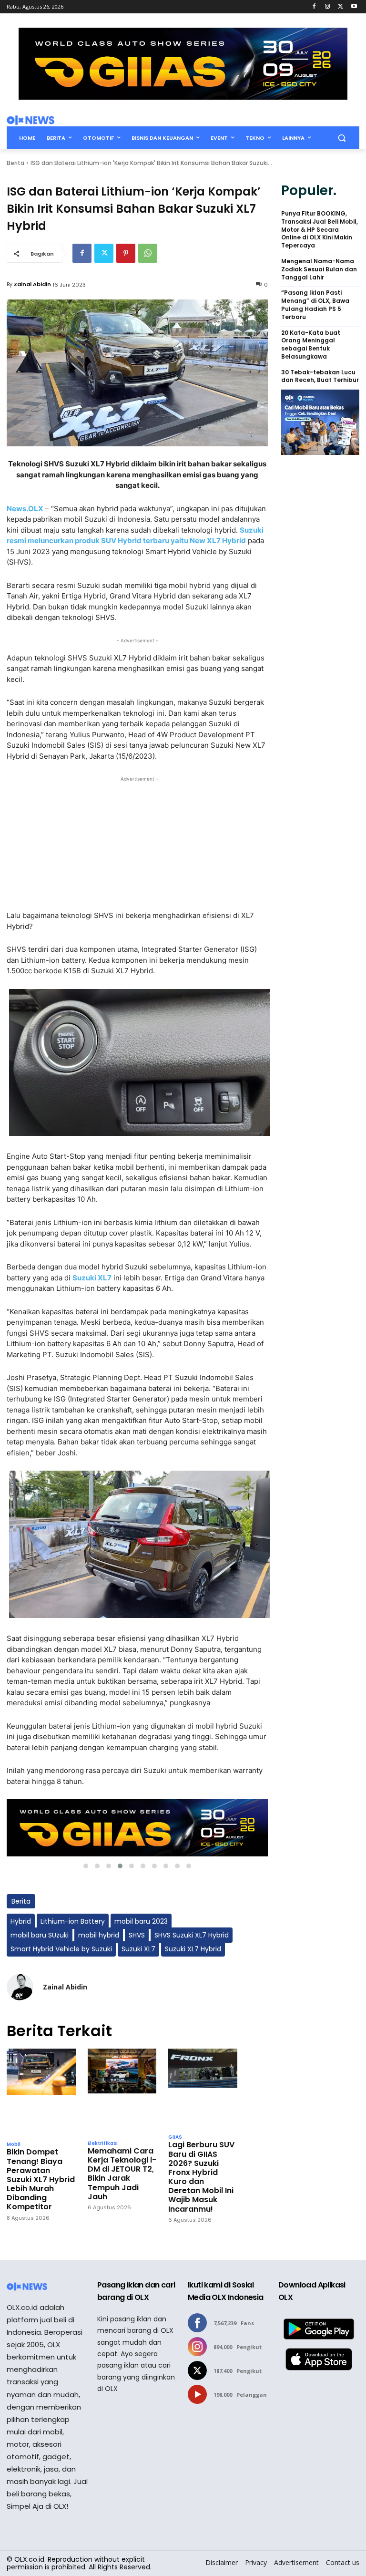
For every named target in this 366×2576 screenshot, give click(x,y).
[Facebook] (314, 7)
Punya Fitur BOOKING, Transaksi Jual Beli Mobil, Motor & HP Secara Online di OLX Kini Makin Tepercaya (320, 230)
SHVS (137, 1935)
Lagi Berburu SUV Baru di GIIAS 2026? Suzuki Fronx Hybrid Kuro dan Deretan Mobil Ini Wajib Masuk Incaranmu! (201, 2177)
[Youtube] (354, 7)
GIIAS (175, 2137)
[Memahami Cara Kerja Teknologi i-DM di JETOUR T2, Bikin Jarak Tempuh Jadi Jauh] (122, 2092)
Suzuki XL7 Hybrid (193, 1949)
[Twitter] (341, 7)
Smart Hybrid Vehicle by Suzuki (61, 1949)
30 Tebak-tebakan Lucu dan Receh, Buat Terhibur (320, 376)
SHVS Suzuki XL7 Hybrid (192, 1935)
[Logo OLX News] (30, 120)
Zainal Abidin (32, 284)
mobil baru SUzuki (40, 1935)
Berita (15, 163)
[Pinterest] (126, 253)
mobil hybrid (99, 1935)
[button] (341, 138)
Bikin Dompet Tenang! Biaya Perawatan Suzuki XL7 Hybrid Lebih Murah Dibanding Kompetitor (41, 2179)
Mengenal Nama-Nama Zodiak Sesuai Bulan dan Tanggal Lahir (319, 269)
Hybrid (21, 1921)
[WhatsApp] (148, 253)
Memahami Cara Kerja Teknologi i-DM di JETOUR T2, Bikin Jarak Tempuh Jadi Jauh (122, 2174)
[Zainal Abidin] (20, 1987)
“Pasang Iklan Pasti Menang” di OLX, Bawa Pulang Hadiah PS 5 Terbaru (315, 305)
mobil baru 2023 (141, 1921)
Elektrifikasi (103, 2143)
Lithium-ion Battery (73, 1921)
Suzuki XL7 (138, 1949)
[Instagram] (328, 7)
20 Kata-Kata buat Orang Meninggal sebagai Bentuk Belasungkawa (311, 345)
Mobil (14, 2144)
